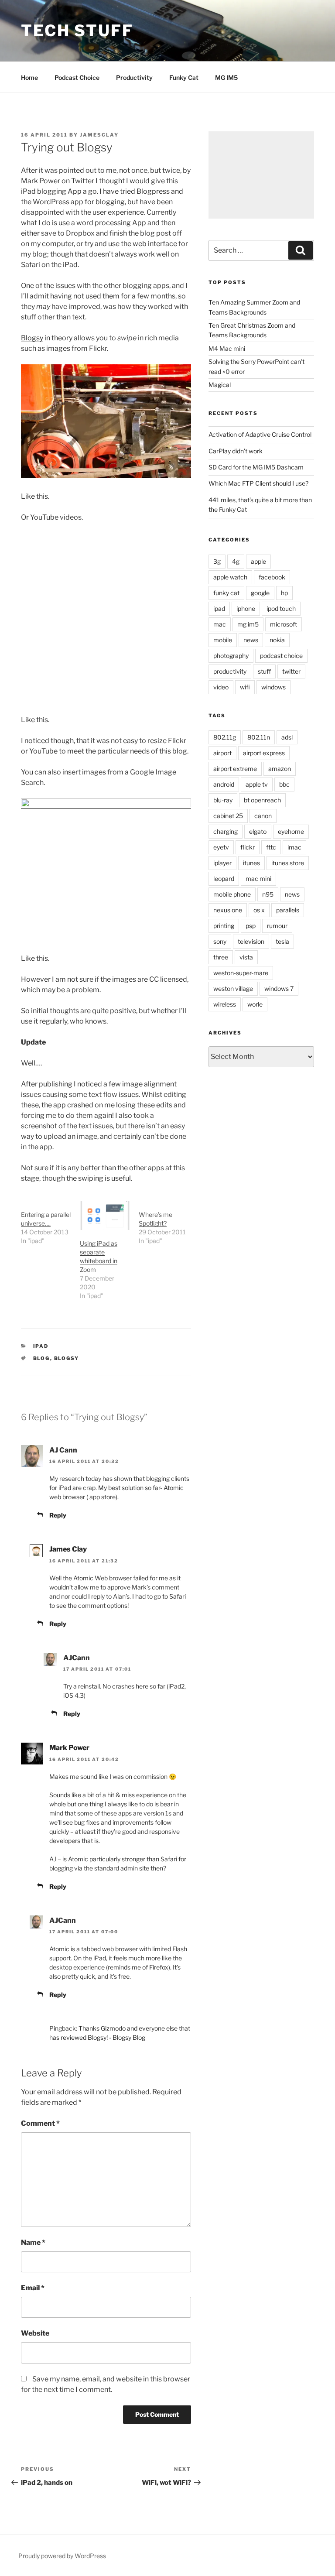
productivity (230, 671)
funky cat (226, 593)
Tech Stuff (77, 31)
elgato (258, 831)
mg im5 (248, 624)
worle (255, 1004)
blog (42, 1358)
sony (220, 941)
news (251, 640)
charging (226, 831)
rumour (277, 926)
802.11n (259, 737)
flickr (248, 847)
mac (220, 624)
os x (259, 910)
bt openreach (262, 800)
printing (224, 926)
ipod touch (281, 608)
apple (258, 561)
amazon (280, 769)
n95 (268, 894)
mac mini (258, 879)
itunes (251, 863)
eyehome (291, 831)
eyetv (221, 847)
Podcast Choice (77, 77)
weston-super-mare (241, 973)
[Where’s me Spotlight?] (168, 1223)
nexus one (228, 910)
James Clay (68, 1549)
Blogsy (32, 338)
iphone (246, 608)
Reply (58, 1515)
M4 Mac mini (227, 348)
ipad (41, 1346)
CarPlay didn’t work (236, 451)
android (224, 784)
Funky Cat (184, 77)
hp (284, 593)
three (221, 957)
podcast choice (281, 656)
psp (251, 926)
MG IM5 (226, 77)
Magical (220, 385)
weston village (233, 988)
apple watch (230, 577)
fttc (271, 847)
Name (33, 2242)
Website (35, 2333)
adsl (287, 737)
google (260, 593)
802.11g (225, 737)
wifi (245, 687)
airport (222, 753)
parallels (288, 910)
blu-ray (223, 800)
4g (236, 561)
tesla (282, 941)
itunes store (288, 863)
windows (273, 687)
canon (263, 816)
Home (29, 77)
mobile (223, 640)
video (221, 687)
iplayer (222, 863)
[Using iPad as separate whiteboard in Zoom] (105, 1216)
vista (246, 957)
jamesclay (99, 135)
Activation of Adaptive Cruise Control (260, 434)
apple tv (257, 784)
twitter (291, 671)
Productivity (134, 77)
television (251, 941)
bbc (284, 784)
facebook (272, 577)
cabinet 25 (228, 816)
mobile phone (232, 894)
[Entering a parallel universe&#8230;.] (50, 1223)
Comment (40, 2123)
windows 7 (279, 988)
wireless (225, 1004)
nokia (277, 640)
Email (33, 2288)
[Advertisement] (261, 175)
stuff (264, 671)
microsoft (284, 624)
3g (217, 561)
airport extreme (235, 769)
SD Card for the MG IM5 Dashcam (256, 467)
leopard (224, 879)
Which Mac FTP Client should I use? (258, 483)
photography (231, 656)
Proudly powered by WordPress (62, 2556)
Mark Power (69, 1748)
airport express (264, 753)
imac (294, 847)
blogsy (67, 1358)
